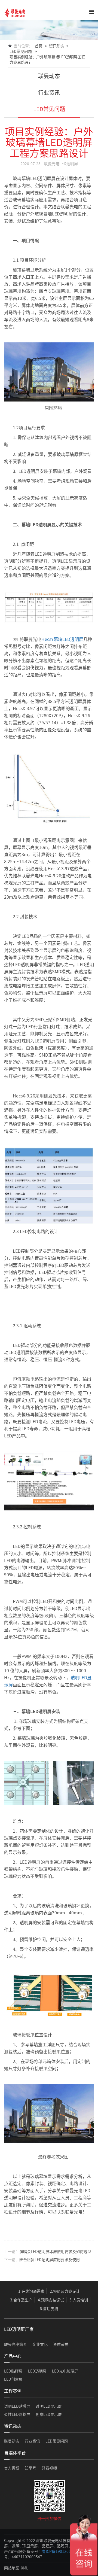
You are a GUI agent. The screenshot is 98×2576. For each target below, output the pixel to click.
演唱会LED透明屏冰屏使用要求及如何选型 (55, 2251)
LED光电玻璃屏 (65, 2371)
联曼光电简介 (16, 2344)
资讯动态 (57, 46)
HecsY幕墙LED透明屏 (62, 639)
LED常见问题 (21, 51)
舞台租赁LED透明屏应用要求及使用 (50, 2259)
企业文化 (40, 2344)
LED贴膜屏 (13, 2371)
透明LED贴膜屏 (17, 2406)
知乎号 (30, 2468)
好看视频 (49, 2468)
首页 (39, 46)
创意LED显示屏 (49, 2414)
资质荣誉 (61, 2344)
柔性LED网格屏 (17, 2414)
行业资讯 (49, 92)
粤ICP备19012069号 (59, 2551)
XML (25, 2568)
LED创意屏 (13, 2379)
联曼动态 (49, 76)
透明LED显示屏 (49, 2406)
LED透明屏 (37, 2371)
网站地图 (12, 2568)
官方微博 (12, 2468)
